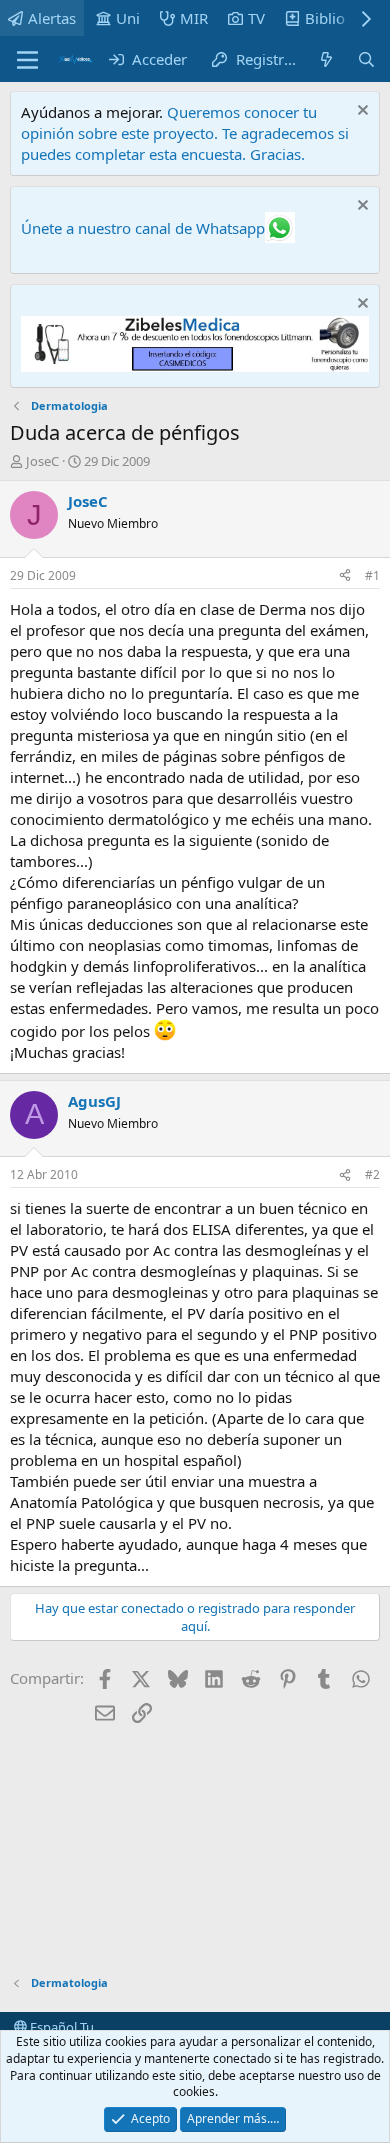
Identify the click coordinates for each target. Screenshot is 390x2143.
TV (256, 18)
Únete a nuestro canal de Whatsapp (143, 228)
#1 (372, 575)
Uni (128, 18)
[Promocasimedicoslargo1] (195, 366)
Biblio (325, 18)
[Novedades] (326, 59)
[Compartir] (345, 576)
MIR (194, 18)
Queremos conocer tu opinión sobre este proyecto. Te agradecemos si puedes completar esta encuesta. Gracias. (185, 133)
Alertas (52, 18)
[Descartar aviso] (360, 112)
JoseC (42, 461)
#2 (372, 1174)
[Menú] (27, 60)
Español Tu (60, 2027)
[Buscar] (366, 59)
